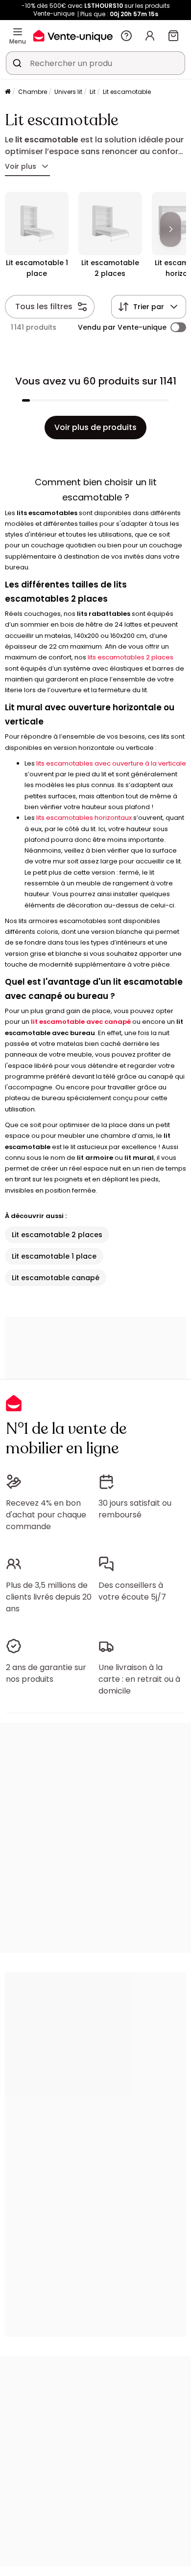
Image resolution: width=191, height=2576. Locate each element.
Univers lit (68, 92)
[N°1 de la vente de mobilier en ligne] (73, 35)
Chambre (33, 92)
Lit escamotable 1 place (54, 1256)
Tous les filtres (44, 306)
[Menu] (18, 32)
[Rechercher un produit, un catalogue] (17, 63)
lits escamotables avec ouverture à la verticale (111, 763)
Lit (93, 92)
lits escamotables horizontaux (84, 818)
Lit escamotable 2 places (57, 1235)
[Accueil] (8, 92)
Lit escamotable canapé (56, 1278)
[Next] (170, 229)
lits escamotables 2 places (131, 657)
